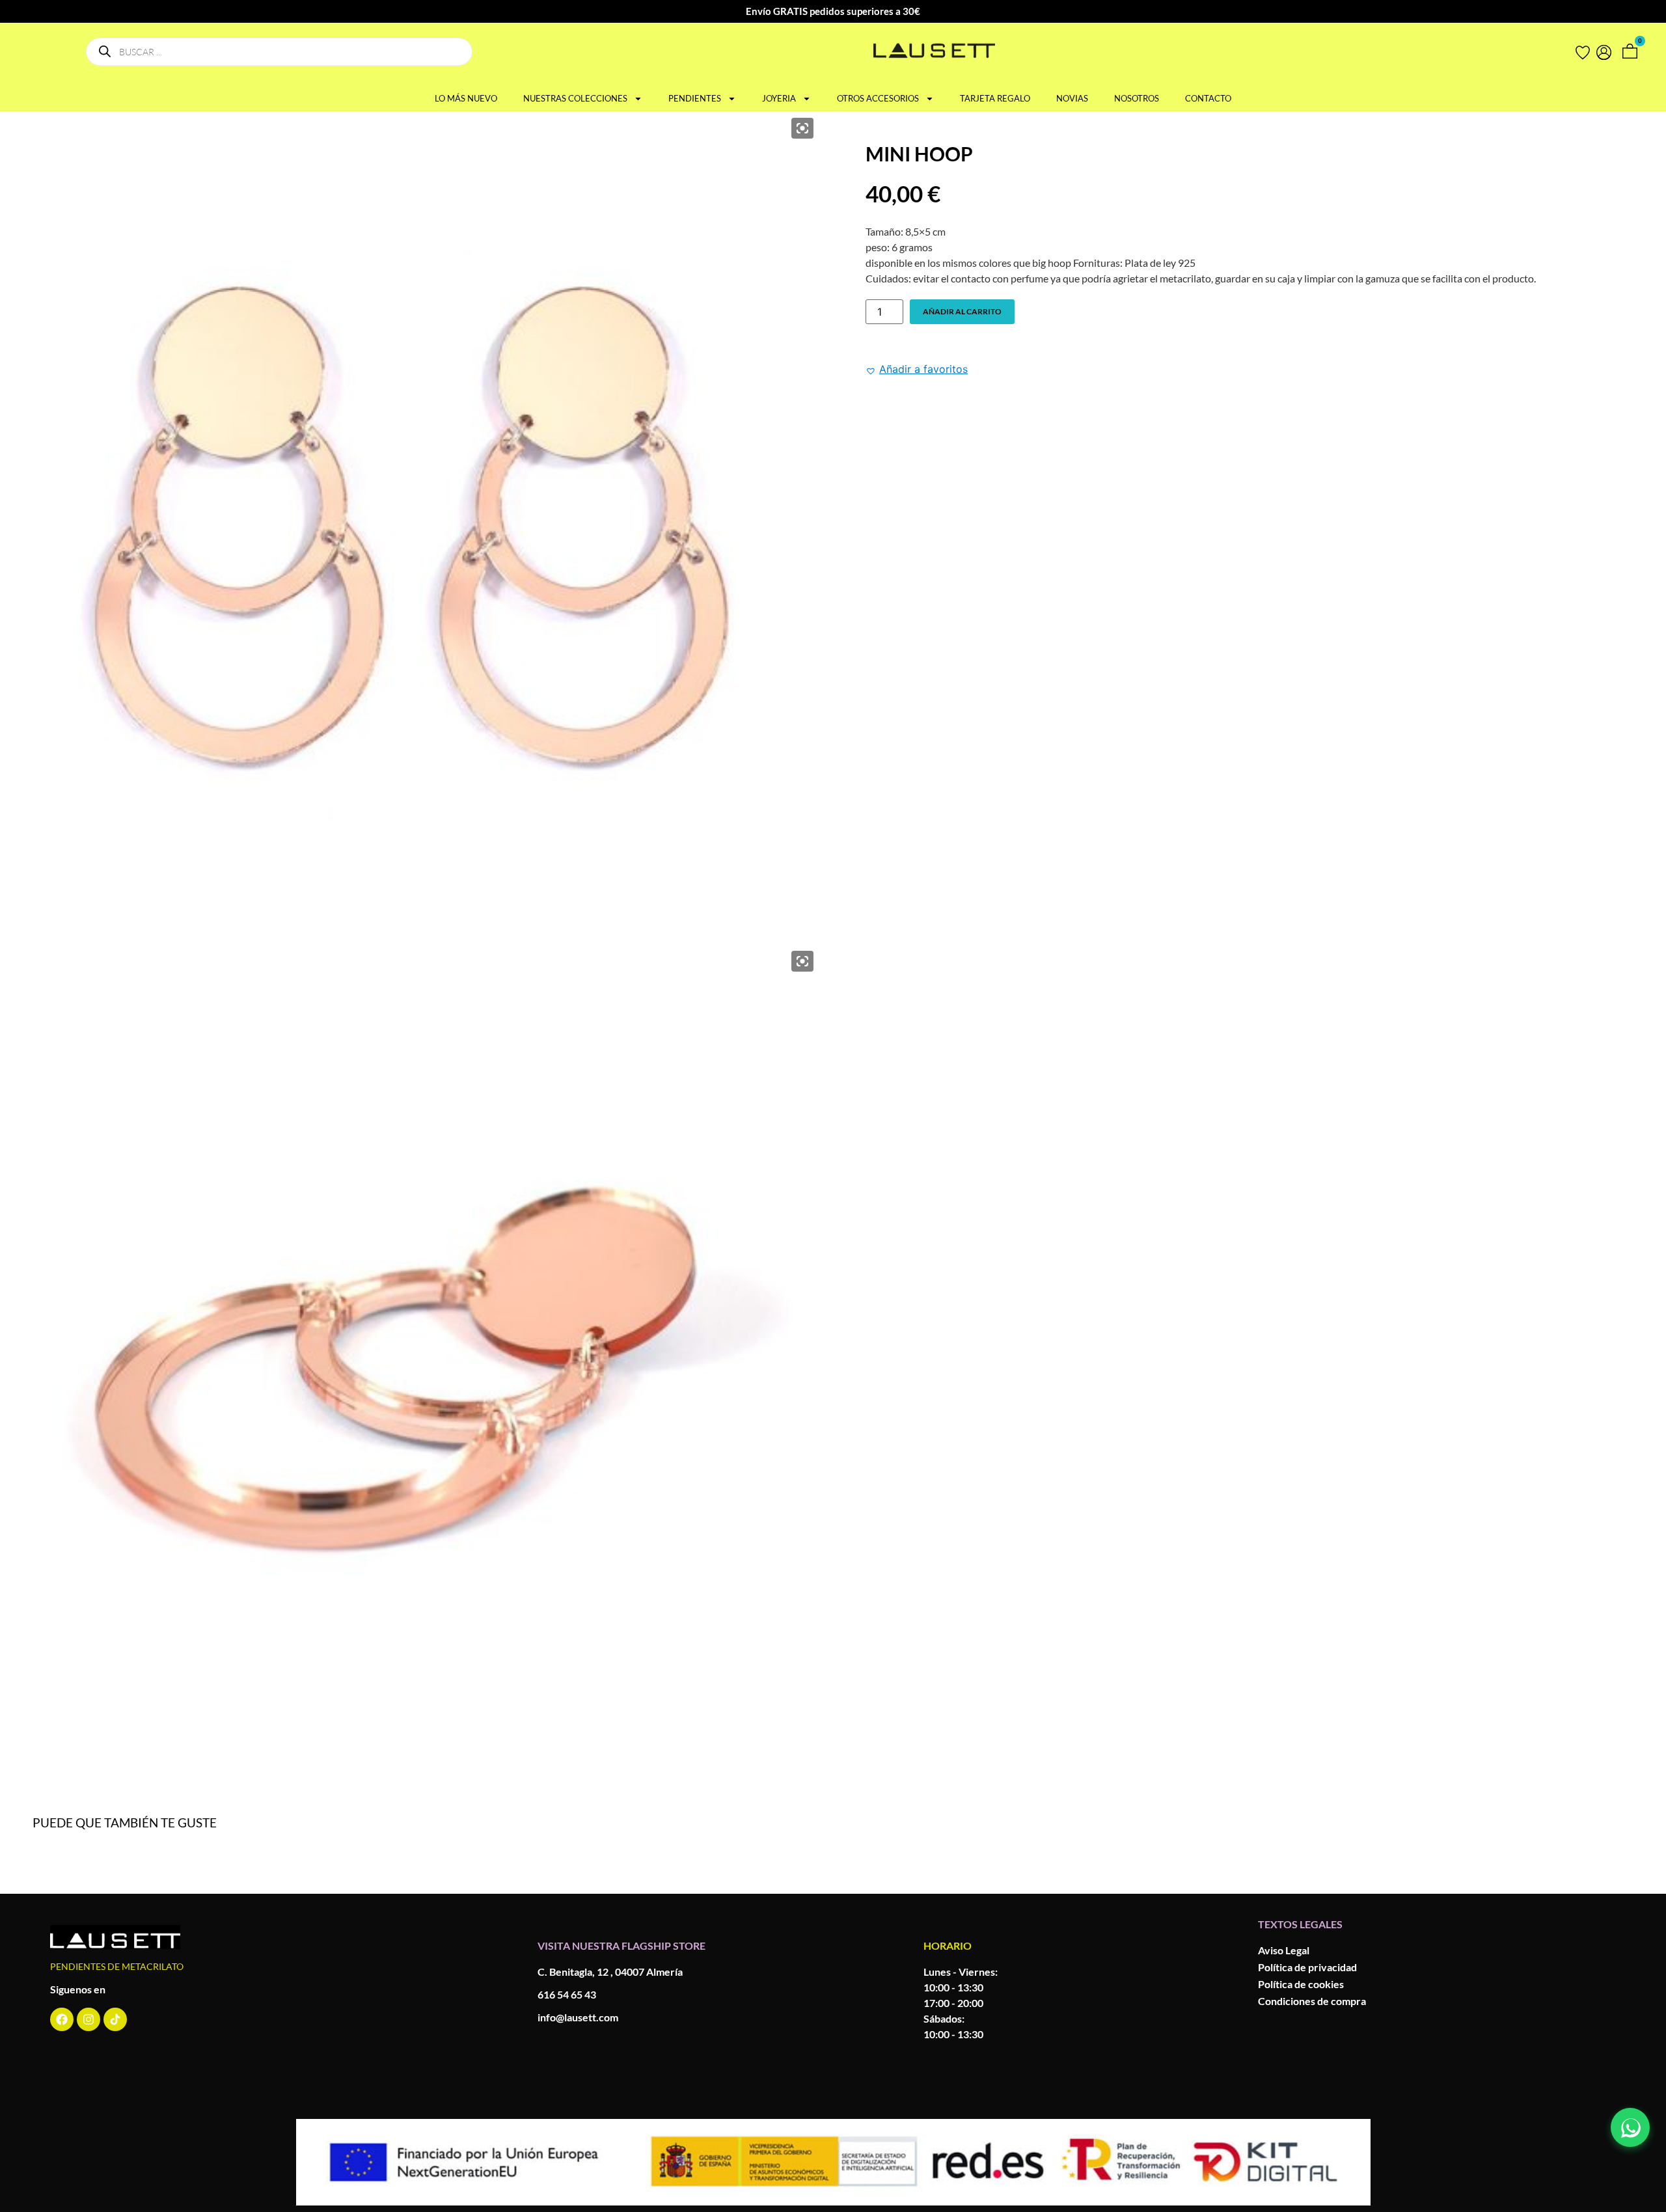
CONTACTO (1208, 98)
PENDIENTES (695, 98)
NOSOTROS (1137, 98)
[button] (917, 369)
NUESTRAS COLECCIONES (575, 98)
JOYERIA (779, 98)
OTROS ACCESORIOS (878, 98)
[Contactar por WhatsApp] (1630, 2127)
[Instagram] (89, 2019)
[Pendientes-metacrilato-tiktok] (115, 2019)
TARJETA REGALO (995, 98)
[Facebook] (62, 2019)
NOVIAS (1072, 98)
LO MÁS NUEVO (466, 98)
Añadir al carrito (962, 311)
